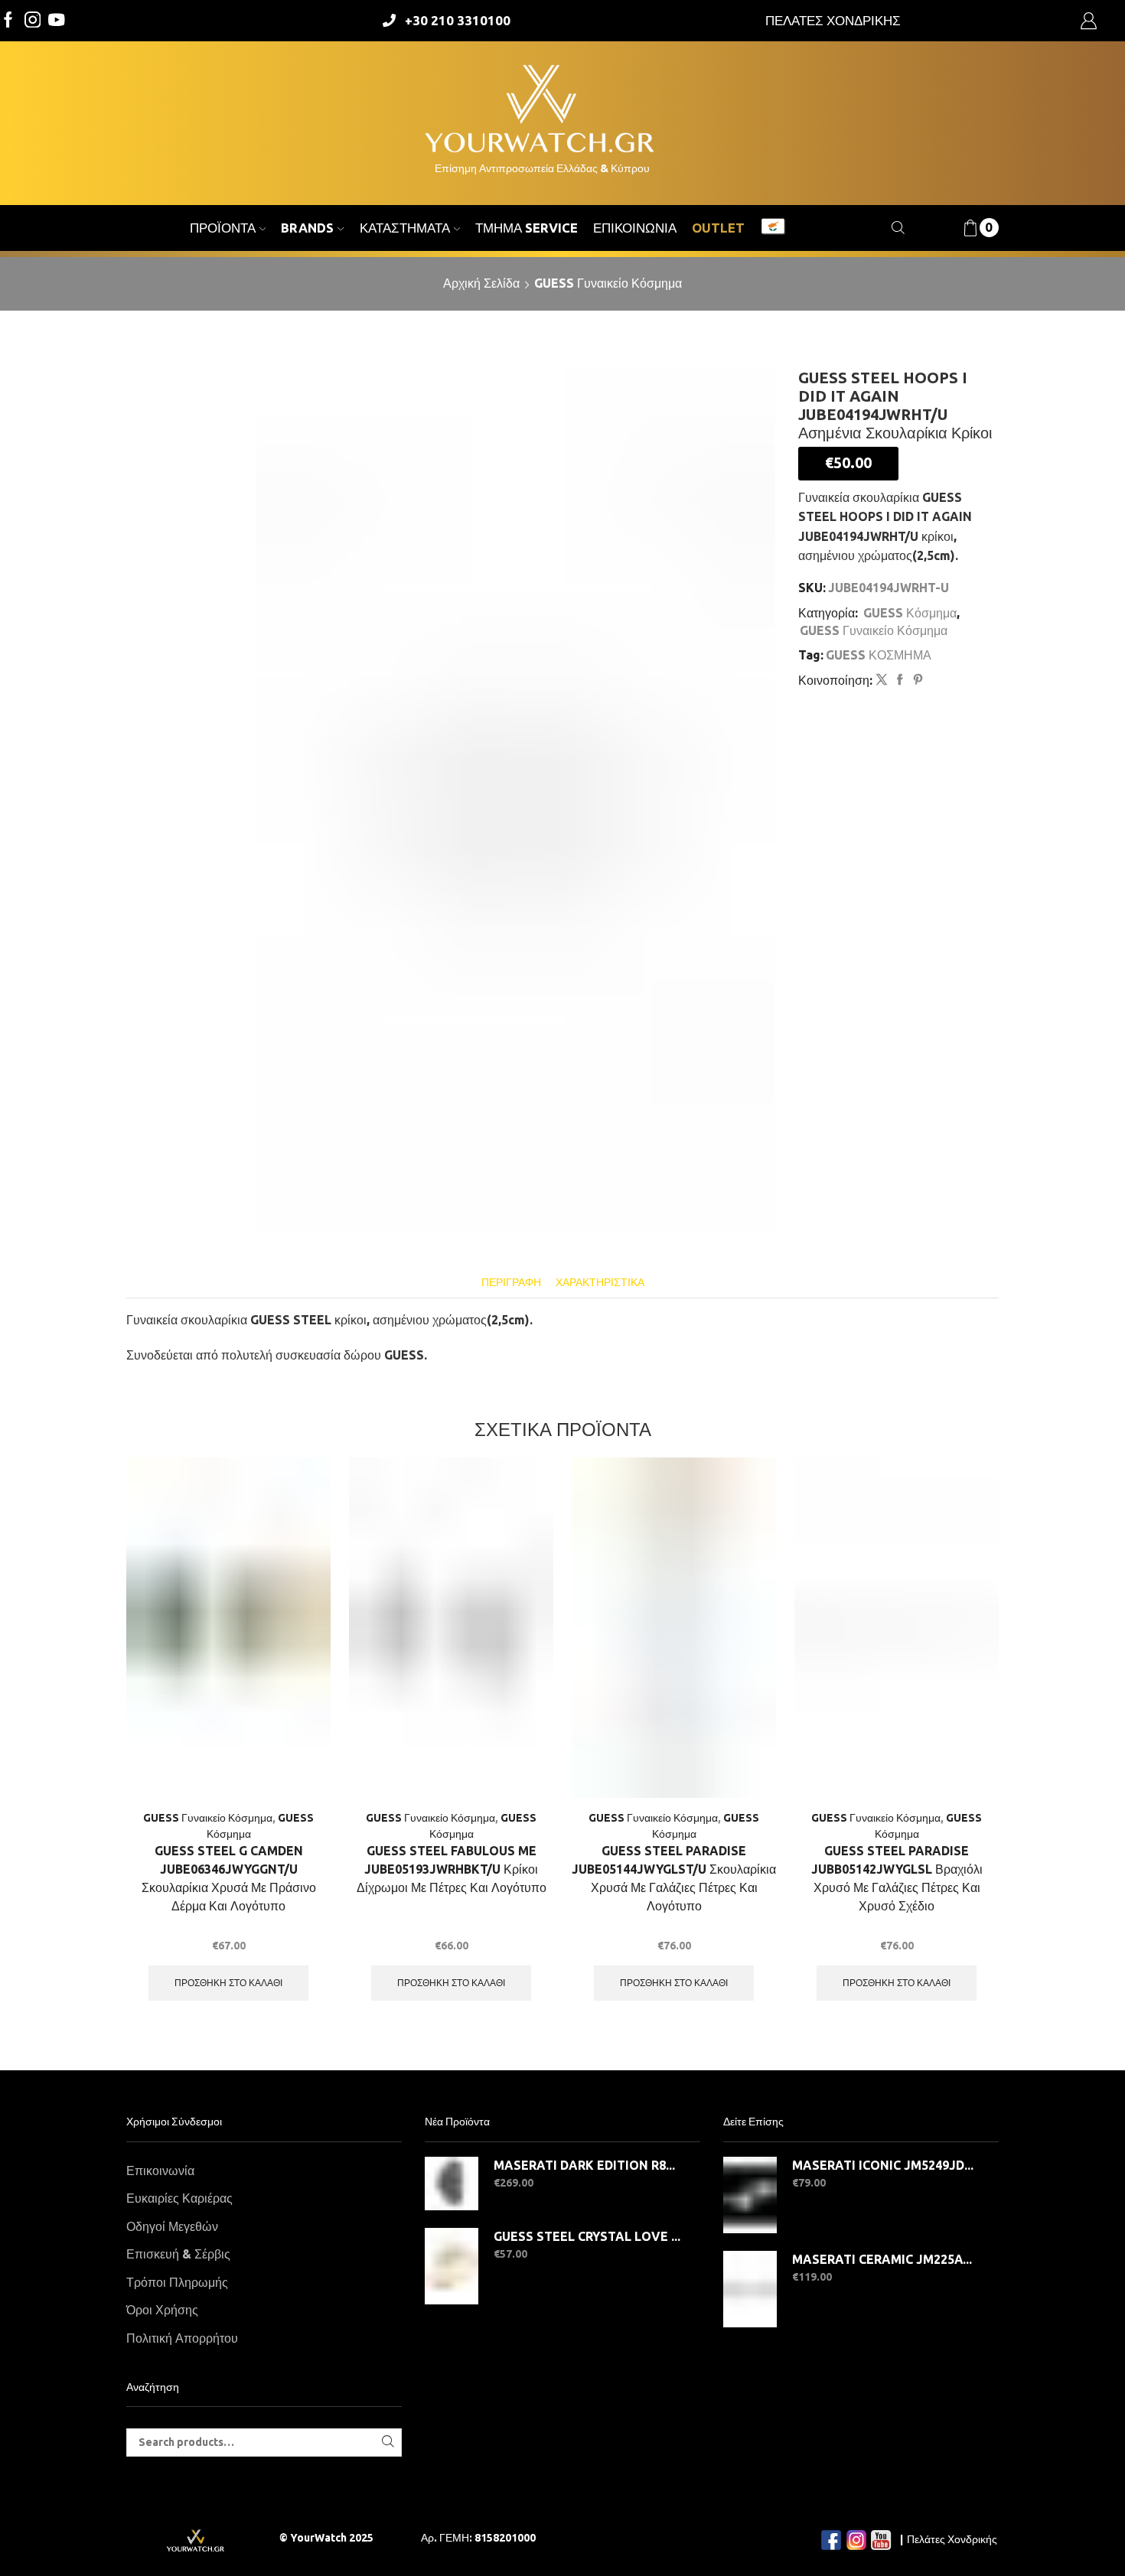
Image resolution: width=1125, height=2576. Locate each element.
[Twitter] (57, 21)
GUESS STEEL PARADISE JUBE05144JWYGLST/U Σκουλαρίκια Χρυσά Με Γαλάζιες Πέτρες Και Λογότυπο (674, 1878)
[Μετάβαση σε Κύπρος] (773, 228)
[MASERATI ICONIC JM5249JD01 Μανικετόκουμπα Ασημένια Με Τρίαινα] (750, 2195)
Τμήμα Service (527, 228)
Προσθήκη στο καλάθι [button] (228, 1983)
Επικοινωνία (635, 228)
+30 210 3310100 (458, 20)
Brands (307, 228)
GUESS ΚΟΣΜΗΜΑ (879, 655)
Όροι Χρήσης (162, 2310)
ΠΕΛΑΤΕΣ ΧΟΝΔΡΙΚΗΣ (833, 20)
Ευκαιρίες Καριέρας (179, 2198)
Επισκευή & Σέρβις (178, 2254)
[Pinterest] (916, 680)
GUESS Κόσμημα (910, 613)
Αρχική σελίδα (481, 283)
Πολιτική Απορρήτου (182, 2338)
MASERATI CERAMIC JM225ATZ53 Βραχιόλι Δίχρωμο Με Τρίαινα (886, 2259)
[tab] (511, 1283)
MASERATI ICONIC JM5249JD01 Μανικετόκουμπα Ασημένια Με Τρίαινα (886, 2165)
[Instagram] (33, 21)
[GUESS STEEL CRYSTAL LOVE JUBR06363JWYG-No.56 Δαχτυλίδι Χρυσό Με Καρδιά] (452, 2266)
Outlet (718, 228)
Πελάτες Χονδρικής (952, 2539)
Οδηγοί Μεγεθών (172, 2226)
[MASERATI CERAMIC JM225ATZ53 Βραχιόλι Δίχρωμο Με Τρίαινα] (750, 2289)
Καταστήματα (405, 228)
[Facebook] (8, 21)
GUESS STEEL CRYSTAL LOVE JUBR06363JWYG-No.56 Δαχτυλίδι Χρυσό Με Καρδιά (587, 2236)
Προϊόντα (223, 228)
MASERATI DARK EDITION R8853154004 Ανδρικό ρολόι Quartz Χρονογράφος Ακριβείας (587, 2165)
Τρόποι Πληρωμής (177, 2282)
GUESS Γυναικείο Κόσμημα (608, 283)
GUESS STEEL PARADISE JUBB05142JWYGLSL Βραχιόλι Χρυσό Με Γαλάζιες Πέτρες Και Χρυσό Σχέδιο (897, 1878)
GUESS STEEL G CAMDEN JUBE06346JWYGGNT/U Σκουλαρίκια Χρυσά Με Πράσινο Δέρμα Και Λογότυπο (229, 1878)
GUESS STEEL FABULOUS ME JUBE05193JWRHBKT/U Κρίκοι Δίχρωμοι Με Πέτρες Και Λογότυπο (452, 1869)
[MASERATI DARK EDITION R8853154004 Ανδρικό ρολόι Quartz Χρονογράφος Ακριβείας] (452, 2184)
